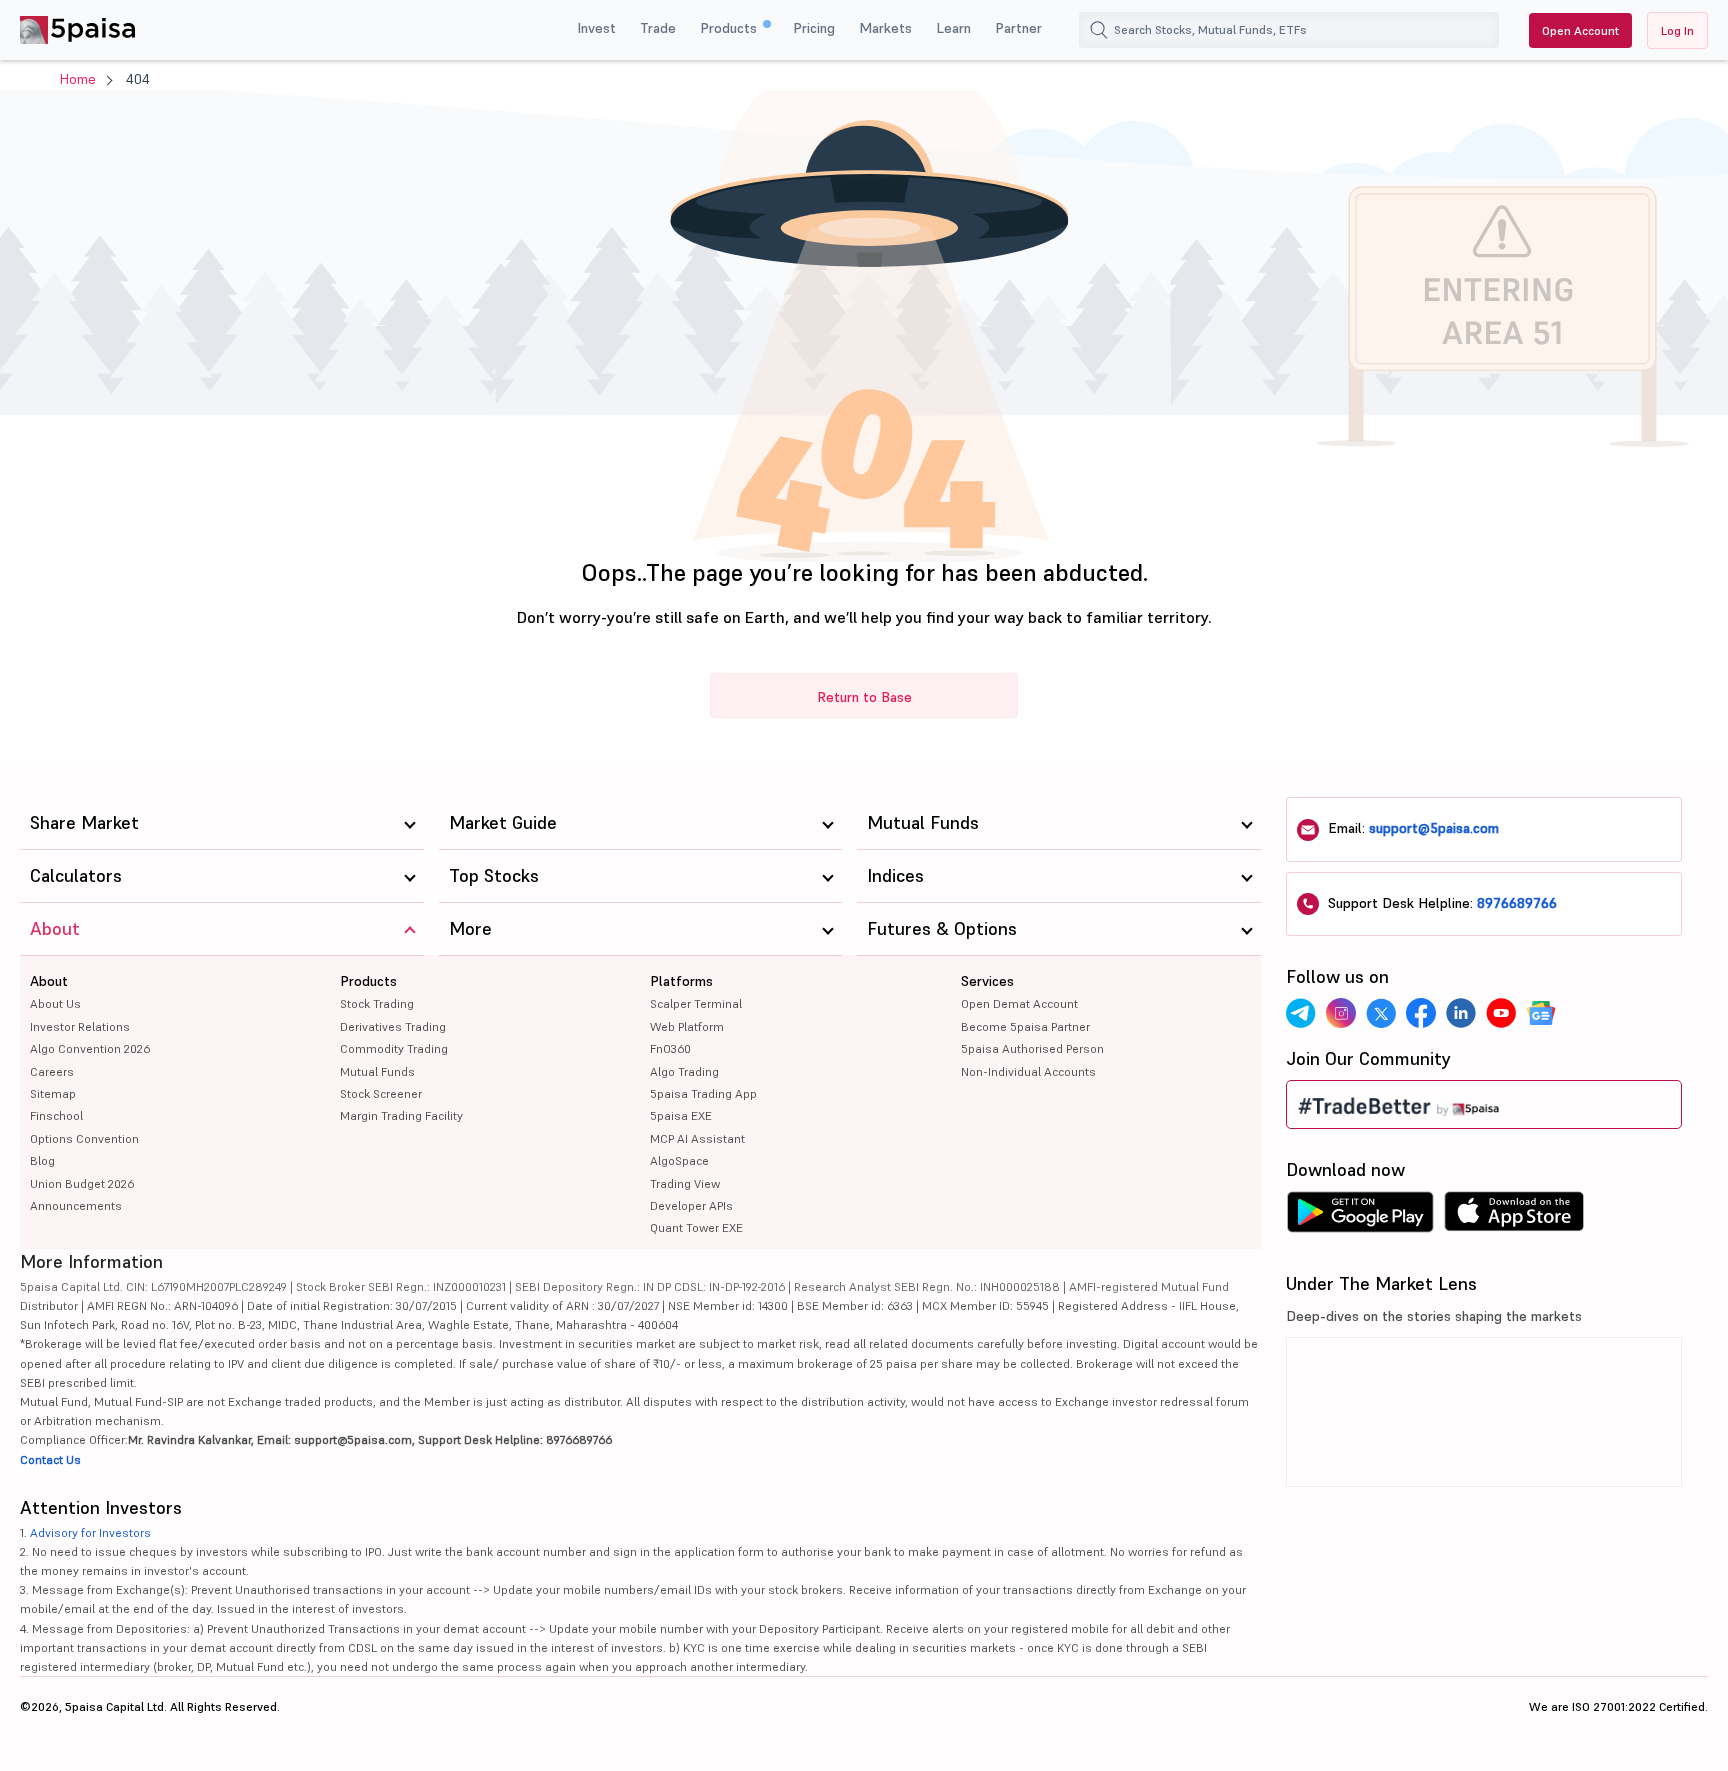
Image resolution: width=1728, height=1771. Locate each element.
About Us (55, 1003)
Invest (596, 28)
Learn (953, 28)
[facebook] (1421, 1013)
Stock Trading (377, 1003)
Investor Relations (80, 1026)
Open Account (1580, 30)
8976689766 (1517, 903)
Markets (885, 28)
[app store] (1514, 1217)
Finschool (56, 1115)
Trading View (685, 1183)
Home (78, 79)
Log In (1677, 30)
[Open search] (1099, 30)
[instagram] (1341, 1013)
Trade (658, 28)
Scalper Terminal (696, 1003)
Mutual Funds (377, 1071)
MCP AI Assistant (697, 1138)
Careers (52, 1071)
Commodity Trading (394, 1048)
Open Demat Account (1019, 1003)
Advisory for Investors (90, 1532)
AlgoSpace (679, 1160)
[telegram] (1301, 1013)
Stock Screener (381, 1093)
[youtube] (1501, 1013)
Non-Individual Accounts (1028, 1071)
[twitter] (1381, 1013)
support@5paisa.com (1434, 828)
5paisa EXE (681, 1115)
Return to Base (864, 697)
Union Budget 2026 (82, 1183)
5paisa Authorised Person (1032, 1048)
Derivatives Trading (393, 1026)
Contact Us (50, 1459)
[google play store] (1360, 1217)
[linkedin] (1461, 1013)
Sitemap (53, 1093)
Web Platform (687, 1026)
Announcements (76, 1205)
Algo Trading (684, 1071)
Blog (42, 1160)
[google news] (1541, 1013)
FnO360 (670, 1048)
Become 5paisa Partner (1025, 1026)
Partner (1018, 28)
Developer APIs (691, 1205)
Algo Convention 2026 (90, 1048)
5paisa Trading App (703, 1093)
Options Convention (84, 1138)
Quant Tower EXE (696, 1227)
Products (730, 28)
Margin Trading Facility (401, 1115)
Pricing (814, 28)
